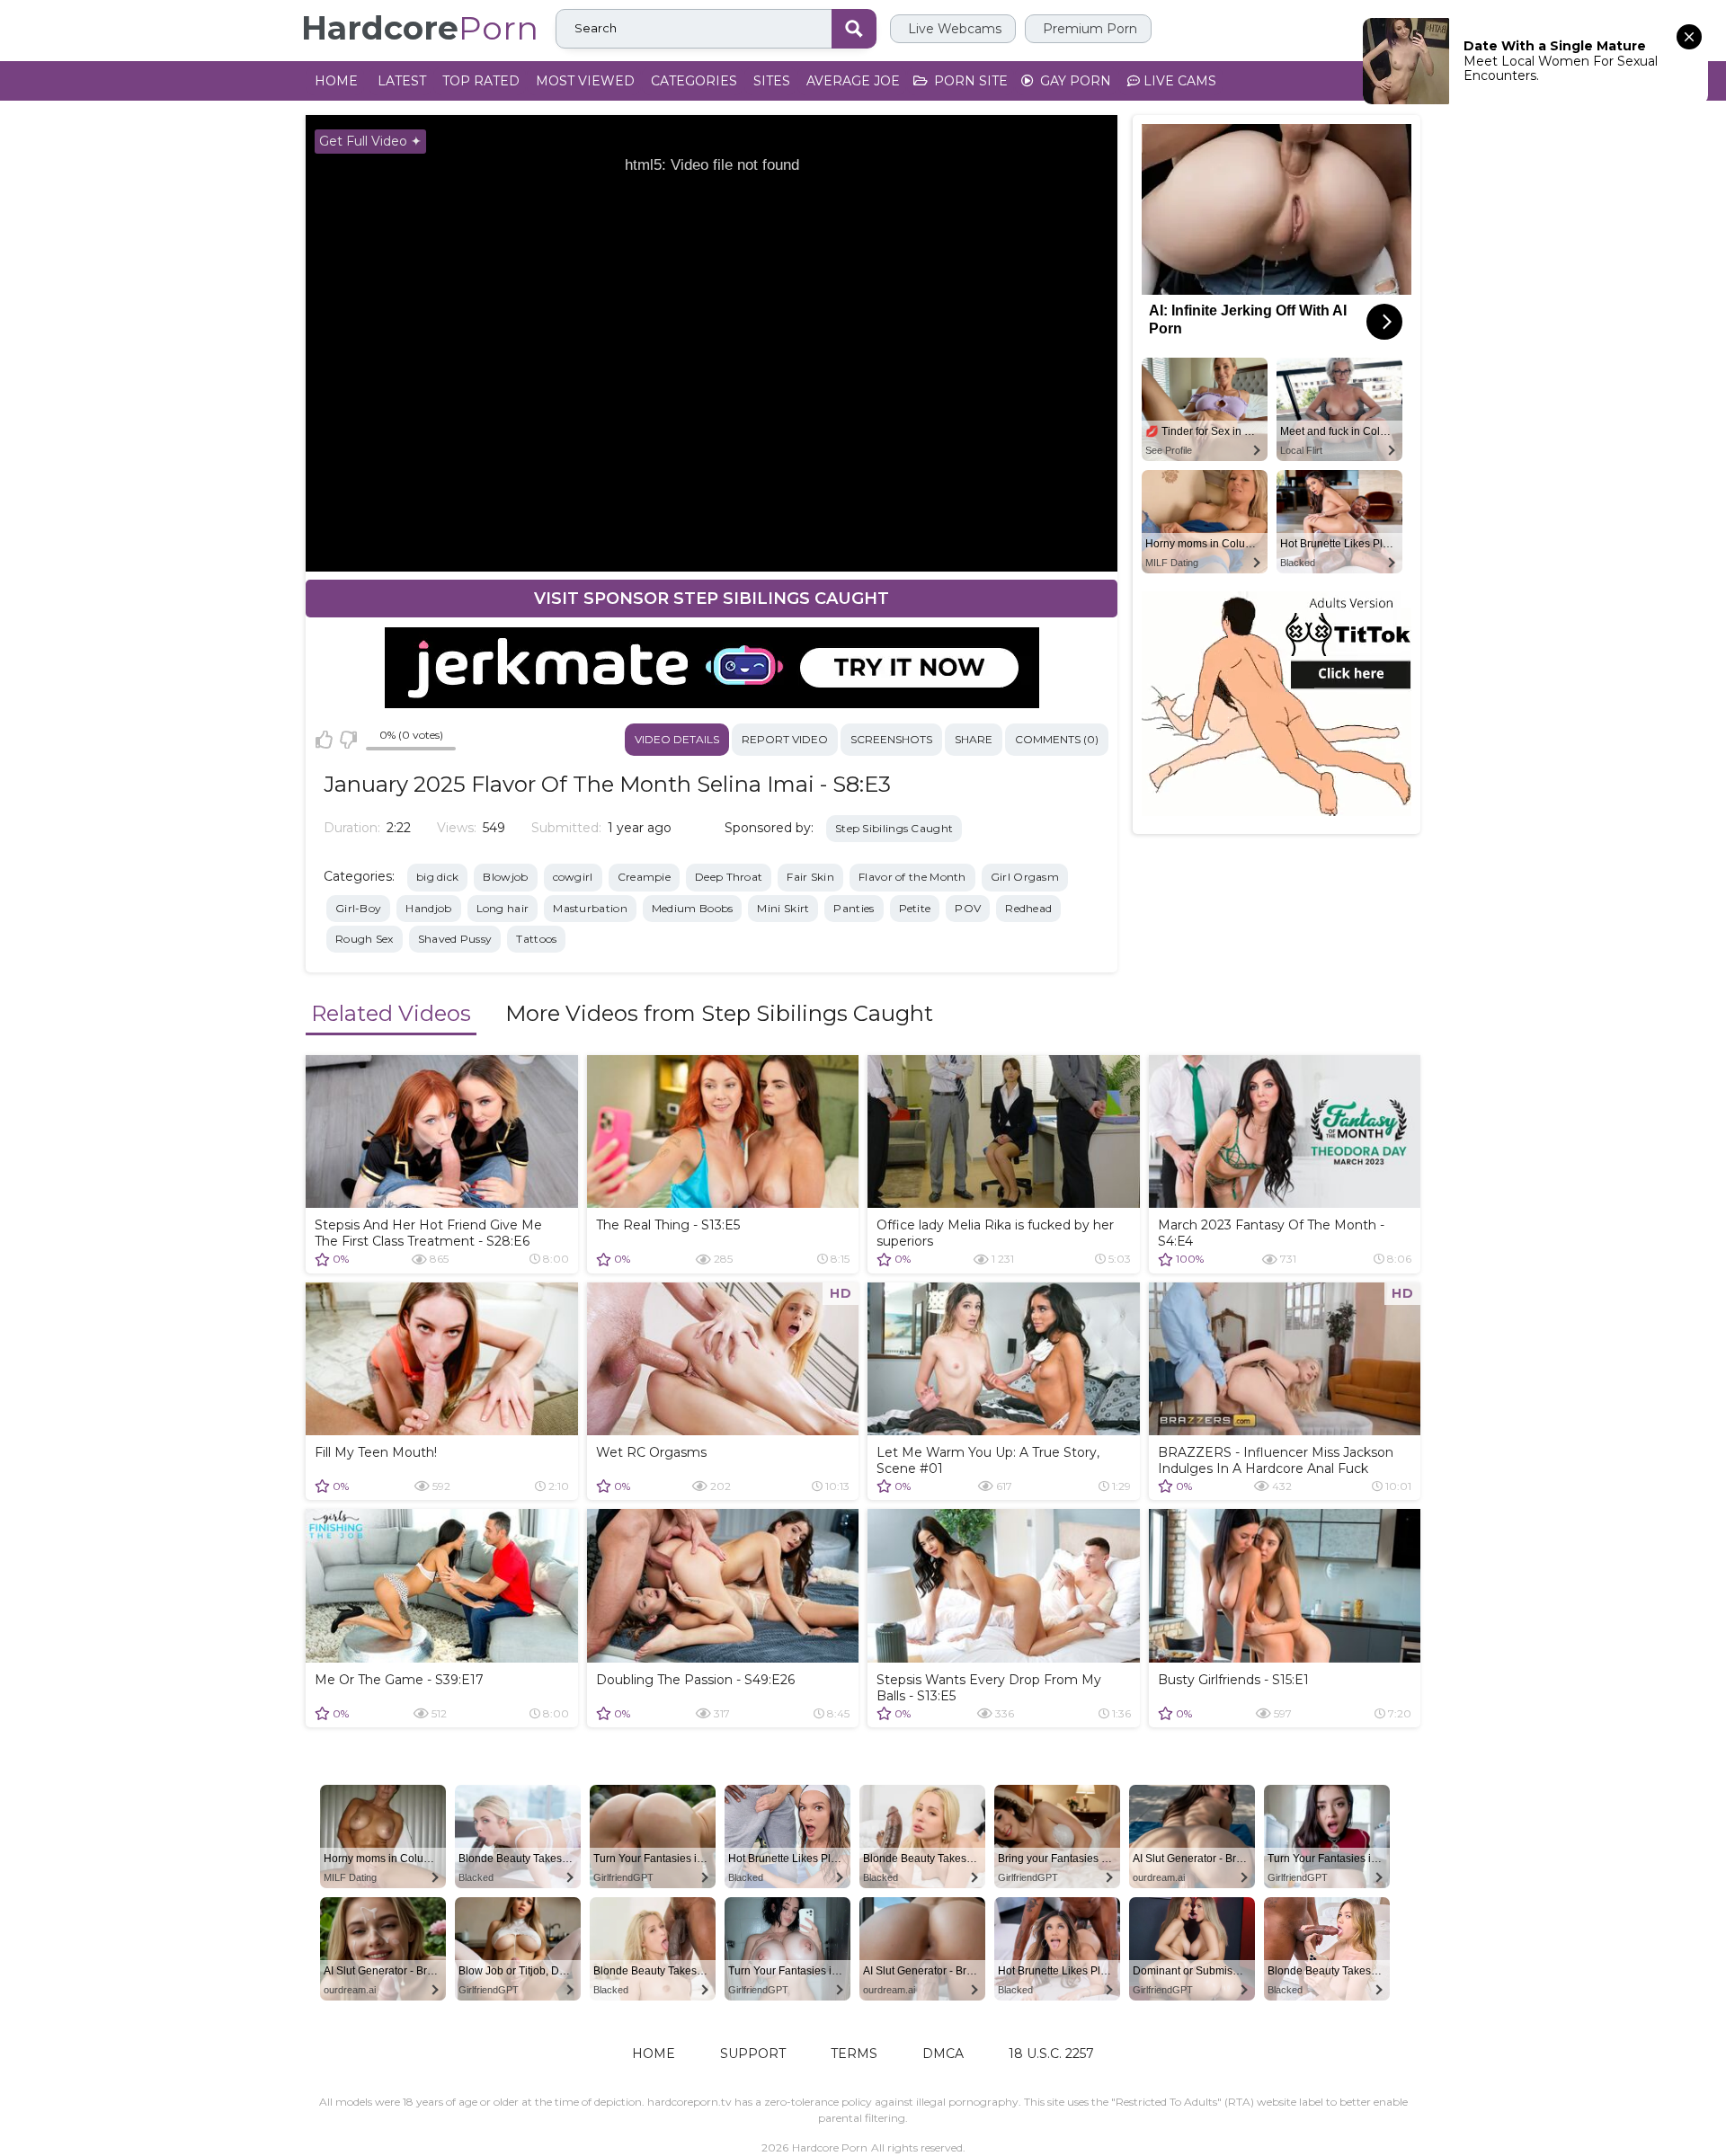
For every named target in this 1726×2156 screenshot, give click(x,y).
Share (974, 739)
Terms (854, 2054)
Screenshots (891, 739)
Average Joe (853, 81)
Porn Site (969, 81)
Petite (915, 908)
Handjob (428, 908)
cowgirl (573, 877)
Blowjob (505, 877)
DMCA (943, 2054)
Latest (402, 81)
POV (968, 908)
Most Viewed (585, 81)
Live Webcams (953, 29)
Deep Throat (729, 877)
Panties (854, 908)
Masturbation (590, 908)
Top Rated (481, 81)
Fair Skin (810, 877)
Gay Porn (1074, 81)
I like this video (324, 740)
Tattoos (536, 939)
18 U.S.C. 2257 (1051, 2054)
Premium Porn (1088, 29)
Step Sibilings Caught (894, 828)
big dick (437, 877)
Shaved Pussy (455, 939)
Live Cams (1178, 81)
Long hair (503, 908)
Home (336, 81)
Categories (694, 81)
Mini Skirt (783, 908)
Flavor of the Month (912, 877)
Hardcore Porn (830, 2147)
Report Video (785, 739)
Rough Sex (365, 939)
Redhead (1028, 908)
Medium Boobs (693, 908)
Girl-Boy (358, 908)
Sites (772, 81)
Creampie (644, 877)
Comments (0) (1057, 739)
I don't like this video (347, 740)
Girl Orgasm (1025, 877)
